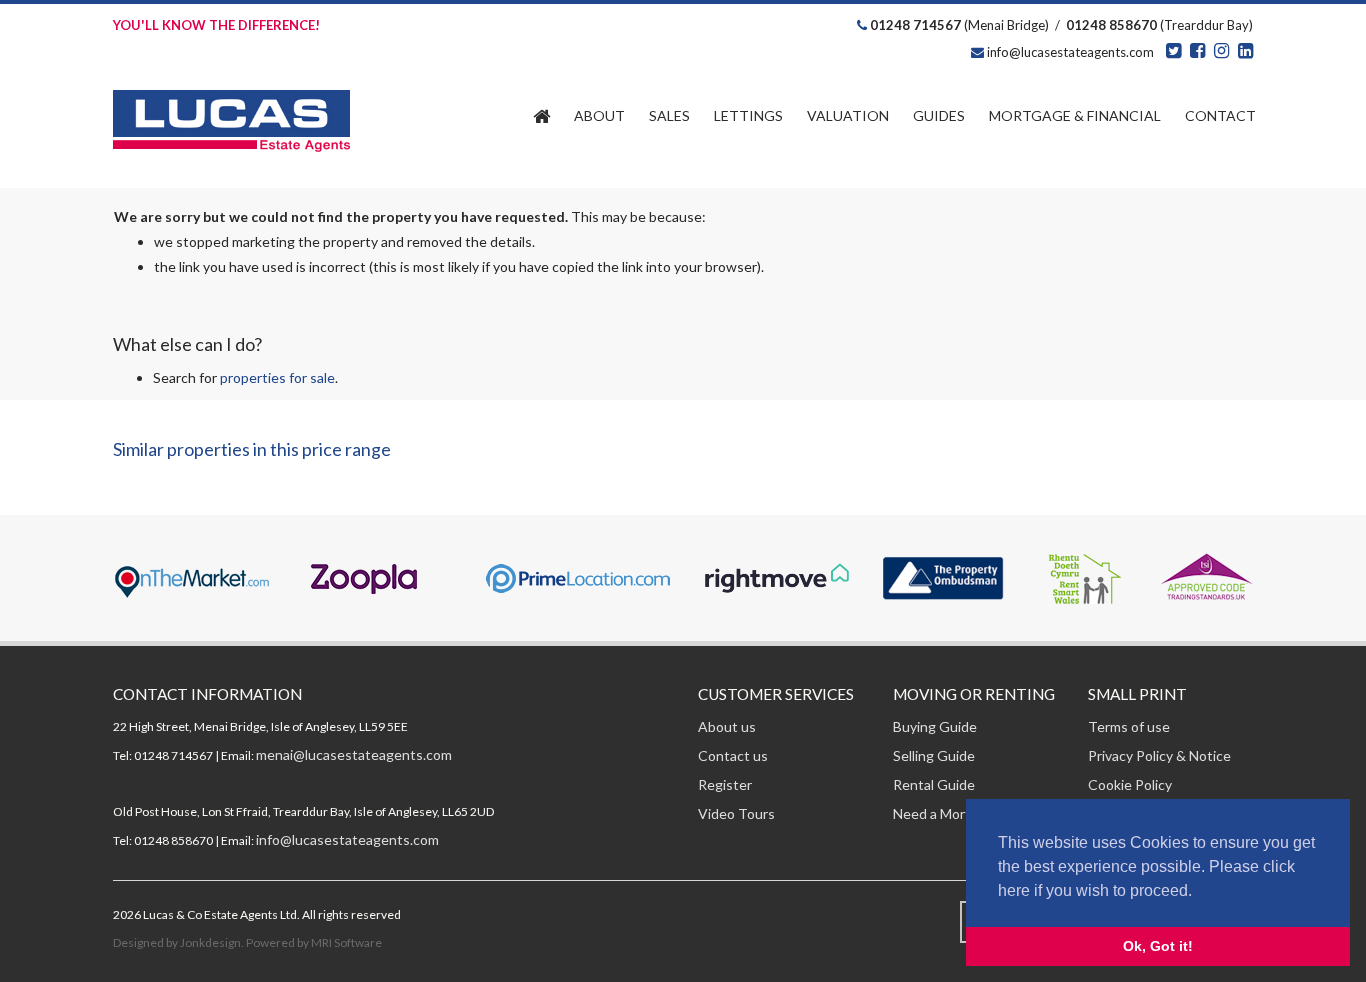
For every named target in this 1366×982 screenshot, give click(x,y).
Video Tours (736, 813)
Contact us (733, 755)
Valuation (848, 115)
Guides (939, 115)
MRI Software (346, 942)
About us (727, 726)
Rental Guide (934, 784)
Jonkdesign (210, 942)
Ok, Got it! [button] (1158, 946)
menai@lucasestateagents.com (354, 754)
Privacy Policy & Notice (1159, 755)
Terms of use (1129, 726)
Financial (1075, 115)
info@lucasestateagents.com (1069, 52)
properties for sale (277, 377)
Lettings (748, 115)
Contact (1220, 115)
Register (725, 784)
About (599, 115)
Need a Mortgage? (950, 813)
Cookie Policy (1130, 784)
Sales (669, 115)
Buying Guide (935, 726)
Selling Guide (934, 755)
